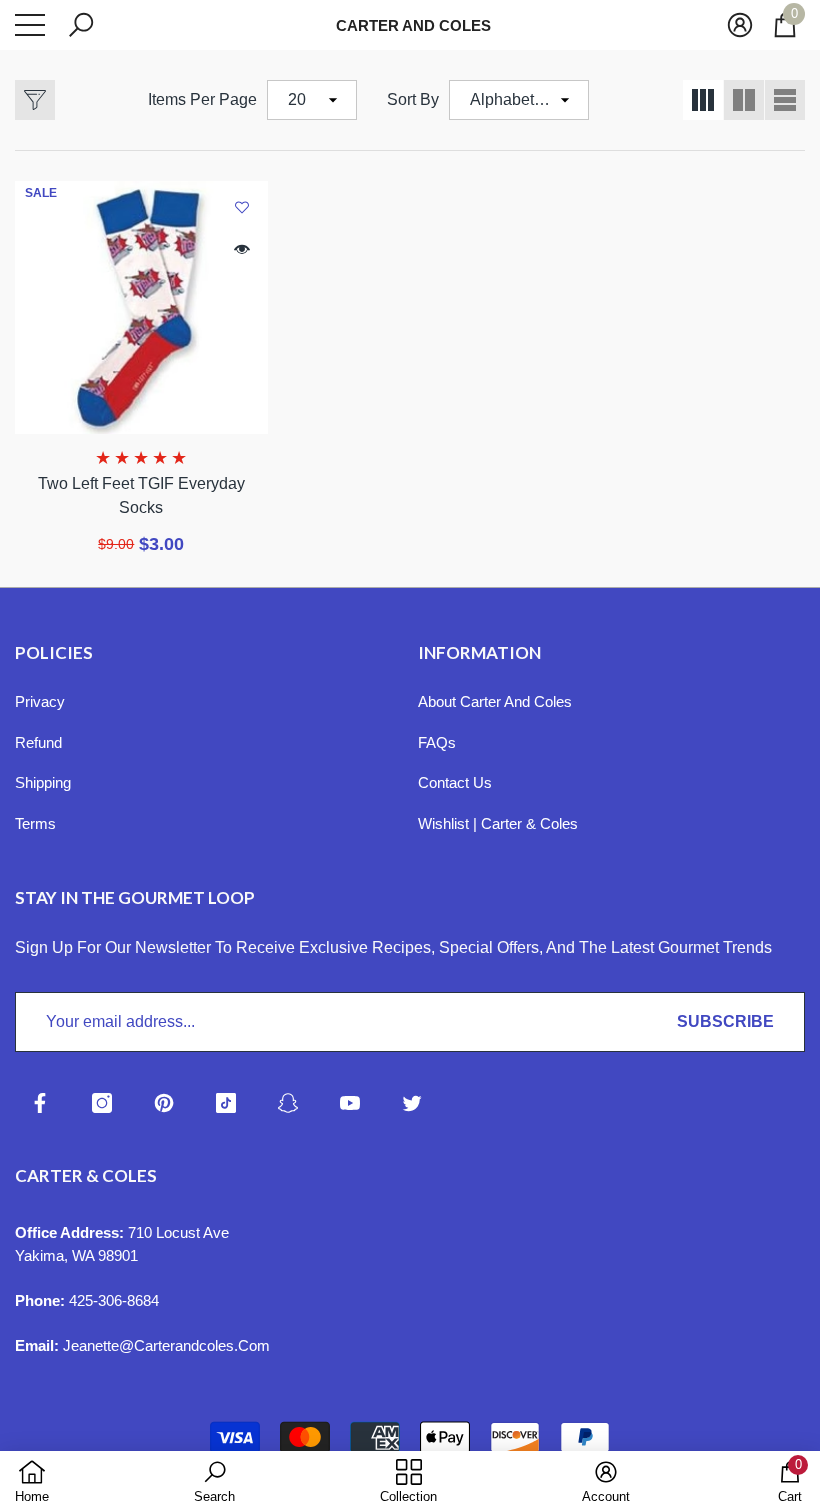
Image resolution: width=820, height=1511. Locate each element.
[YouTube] (350, 1103)
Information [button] (479, 652)
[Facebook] (40, 1103)
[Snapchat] (288, 1103)
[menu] (30, 25)
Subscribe (725, 1021)
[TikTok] (226, 1103)
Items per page (202, 99)
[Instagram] (102, 1103)
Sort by (413, 99)
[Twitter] (412, 1103)
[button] (81, 25)
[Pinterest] (164, 1103)
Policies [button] (54, 652)
